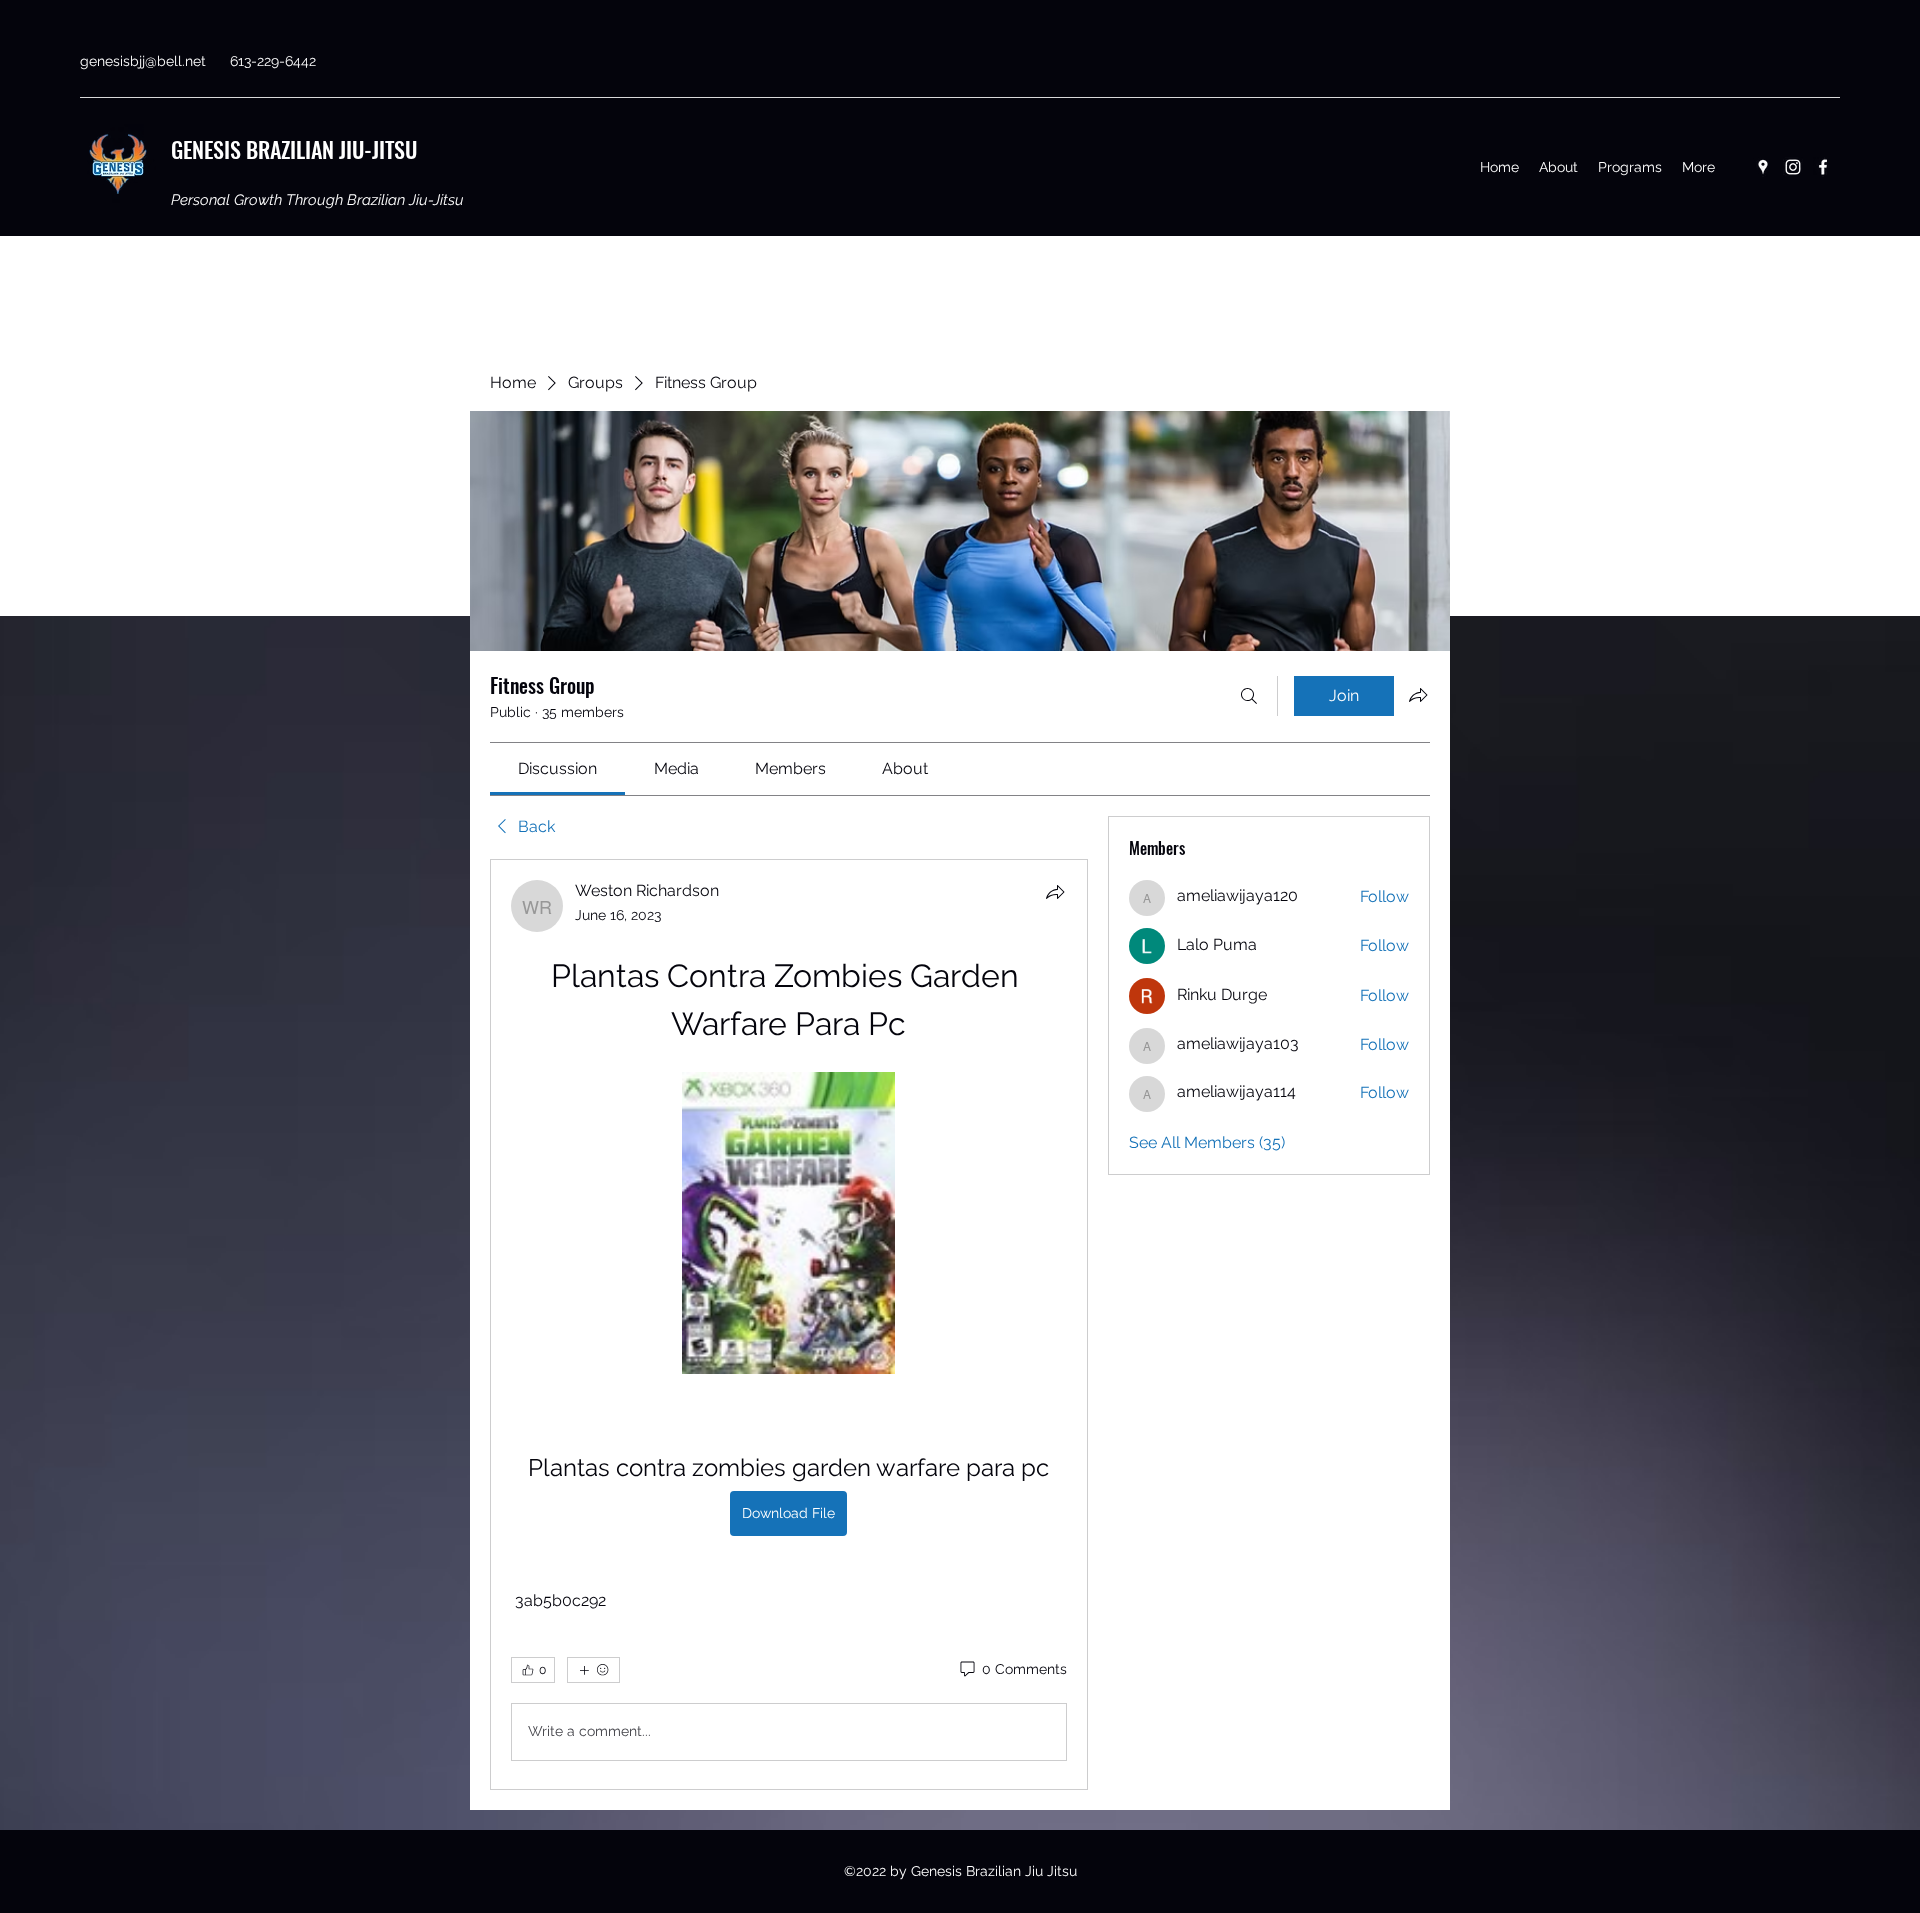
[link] (557, 768)
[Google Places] (1763, 167)
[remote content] (788, 1225)
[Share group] (1418, 695)
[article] (789, 1324)
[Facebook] (1823, 167)
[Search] (1249, 696)
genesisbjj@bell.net (143, 61)
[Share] (1055, 892)
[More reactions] (593, 1670)
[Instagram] (1793, 167)
